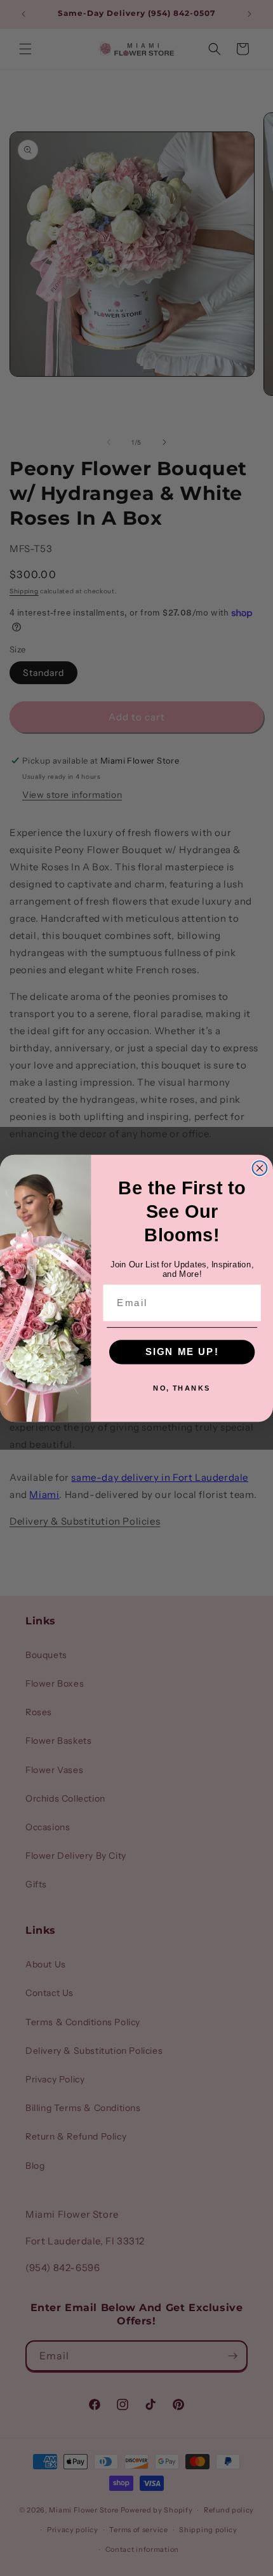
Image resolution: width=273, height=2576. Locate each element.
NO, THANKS (182, 1388)
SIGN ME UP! (182, 1351)
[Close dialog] (260, 1168)
